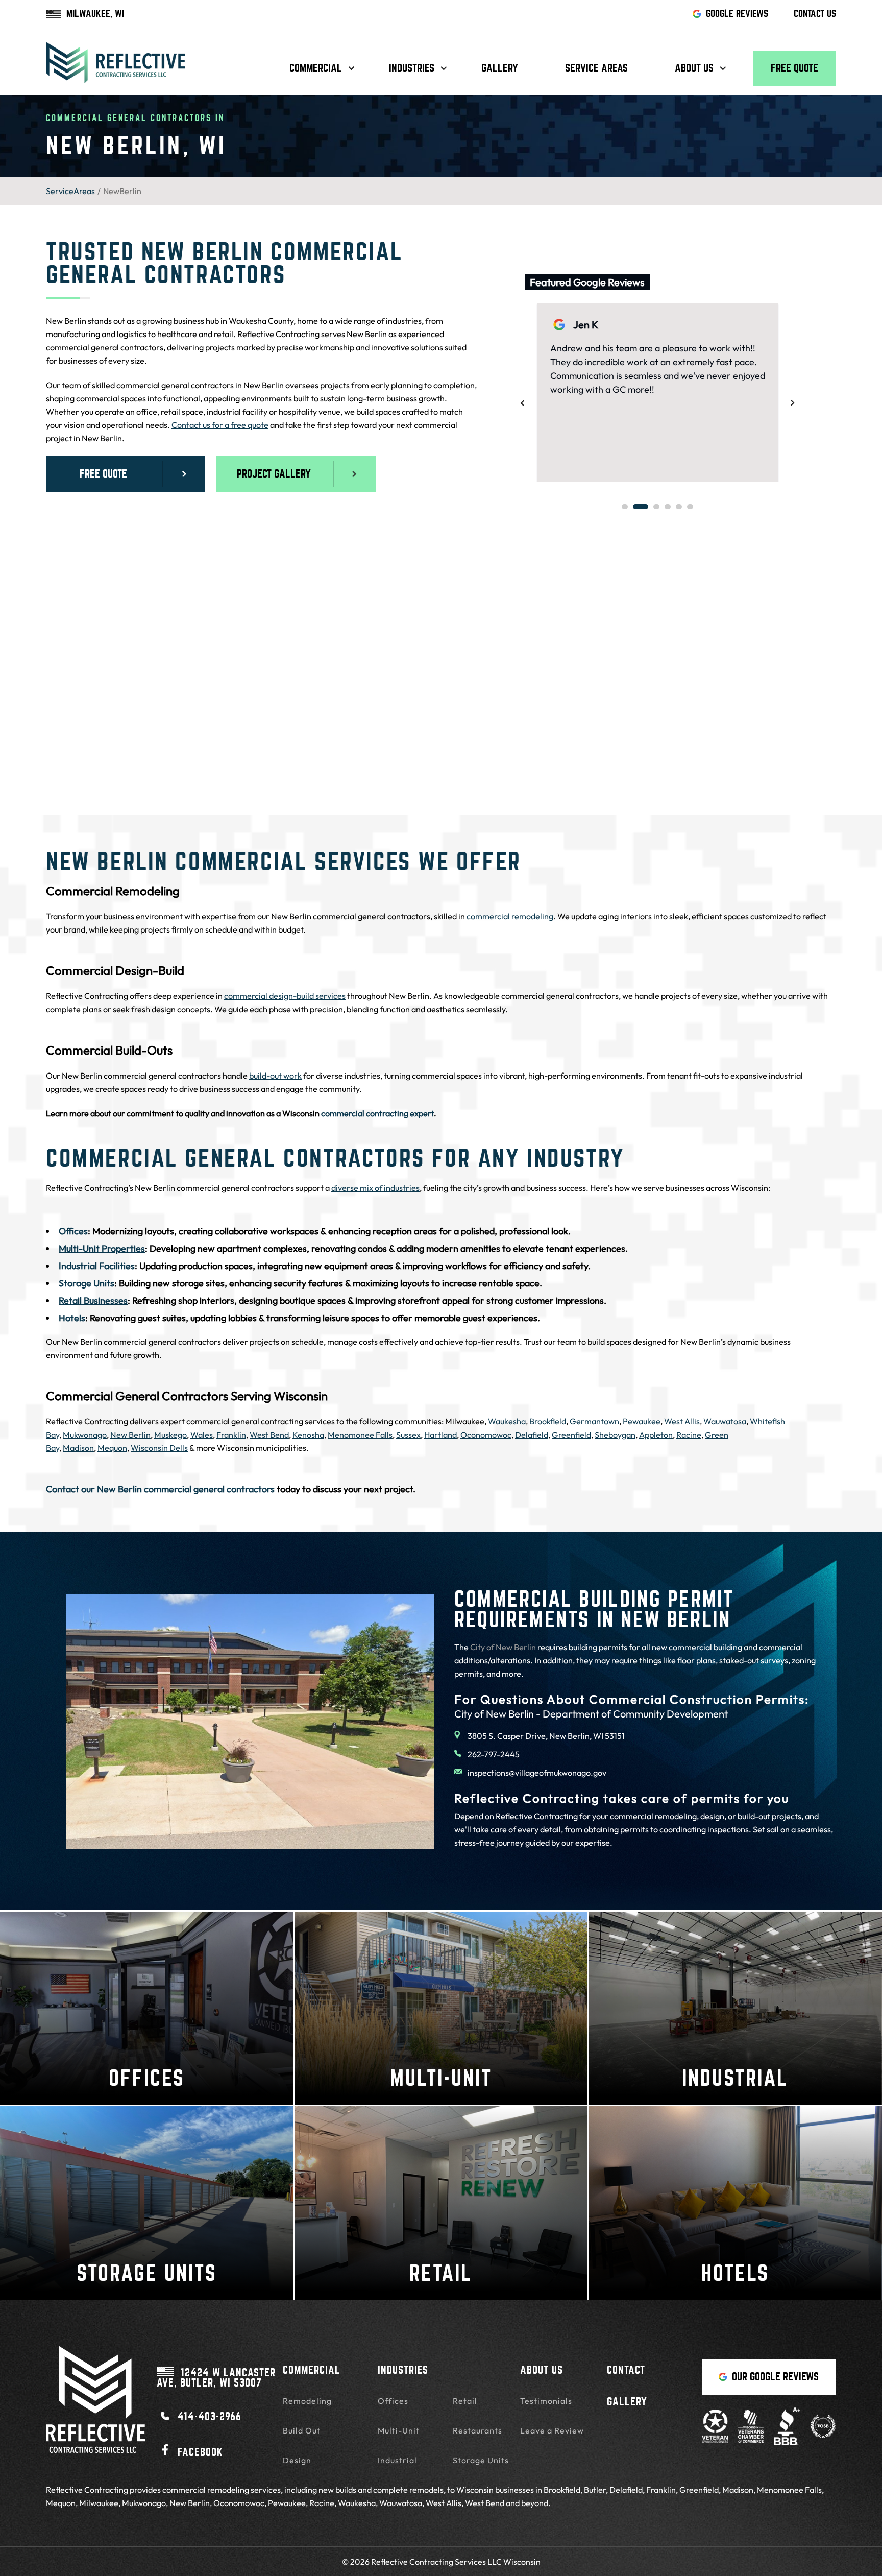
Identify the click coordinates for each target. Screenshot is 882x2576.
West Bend (269, 1435)
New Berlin (130, 1435)
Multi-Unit (399, 2430)
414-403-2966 (210, 2416)
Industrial (397, 2460)
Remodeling (307, 2401)
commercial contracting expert (377, 1113)
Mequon (112, 1448)
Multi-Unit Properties (102, 1248)
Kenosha (308, 1435)
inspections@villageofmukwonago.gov (537, 1773)
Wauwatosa (725, 1421)
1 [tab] (625, 507)
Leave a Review (552, 2430)
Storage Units (87, 1283)
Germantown (594, 1421)
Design (297, 2460)
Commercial (316, 68)
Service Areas (596, 68)
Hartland (440, 1435)
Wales (202, 1435)
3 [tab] (656, 507)
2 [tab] (641, 507)
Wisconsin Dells (159, 1448)
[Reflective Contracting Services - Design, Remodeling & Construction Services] (116, 68)
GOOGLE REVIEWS (737, 14)
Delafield (532, 1435)
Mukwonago (85, 1435)
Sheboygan (615, 1435)
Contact (626, 2370)
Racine (689, 1435)
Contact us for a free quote (220, 425)
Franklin (231, 1435)
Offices (73, 1231)
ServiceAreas (70, 191)
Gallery (500, 68)
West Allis (682, 1421)
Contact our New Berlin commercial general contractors (160, 1489)
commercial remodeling (510, 916)
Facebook (200, 2452)
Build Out (302, 2430)
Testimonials (546, 2401)
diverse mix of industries (375, 1188)
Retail (465, 2401)
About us (694, 68)
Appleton (656, 1435)
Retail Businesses (93, 1301)
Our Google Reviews (775, 2377)
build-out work (275, 1076)
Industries (412, 68)
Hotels (72, 1318)
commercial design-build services (285, 996)
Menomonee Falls (360, 1435)
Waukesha (507, 1421)
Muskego (170, 1435)
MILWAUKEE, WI (95, 14)
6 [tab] (690, 507)
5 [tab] (679, 507)
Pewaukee (642, 1421)
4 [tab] (668, 507)
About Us (542, 2370)
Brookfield (548, 1421)
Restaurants (477, 2430)
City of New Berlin (503, 1647)
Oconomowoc (486, 1435)
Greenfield (571, 1435)
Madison (78, 1448)
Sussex (408, 1435)
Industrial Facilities (97, 1266)
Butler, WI (216, 2377)
